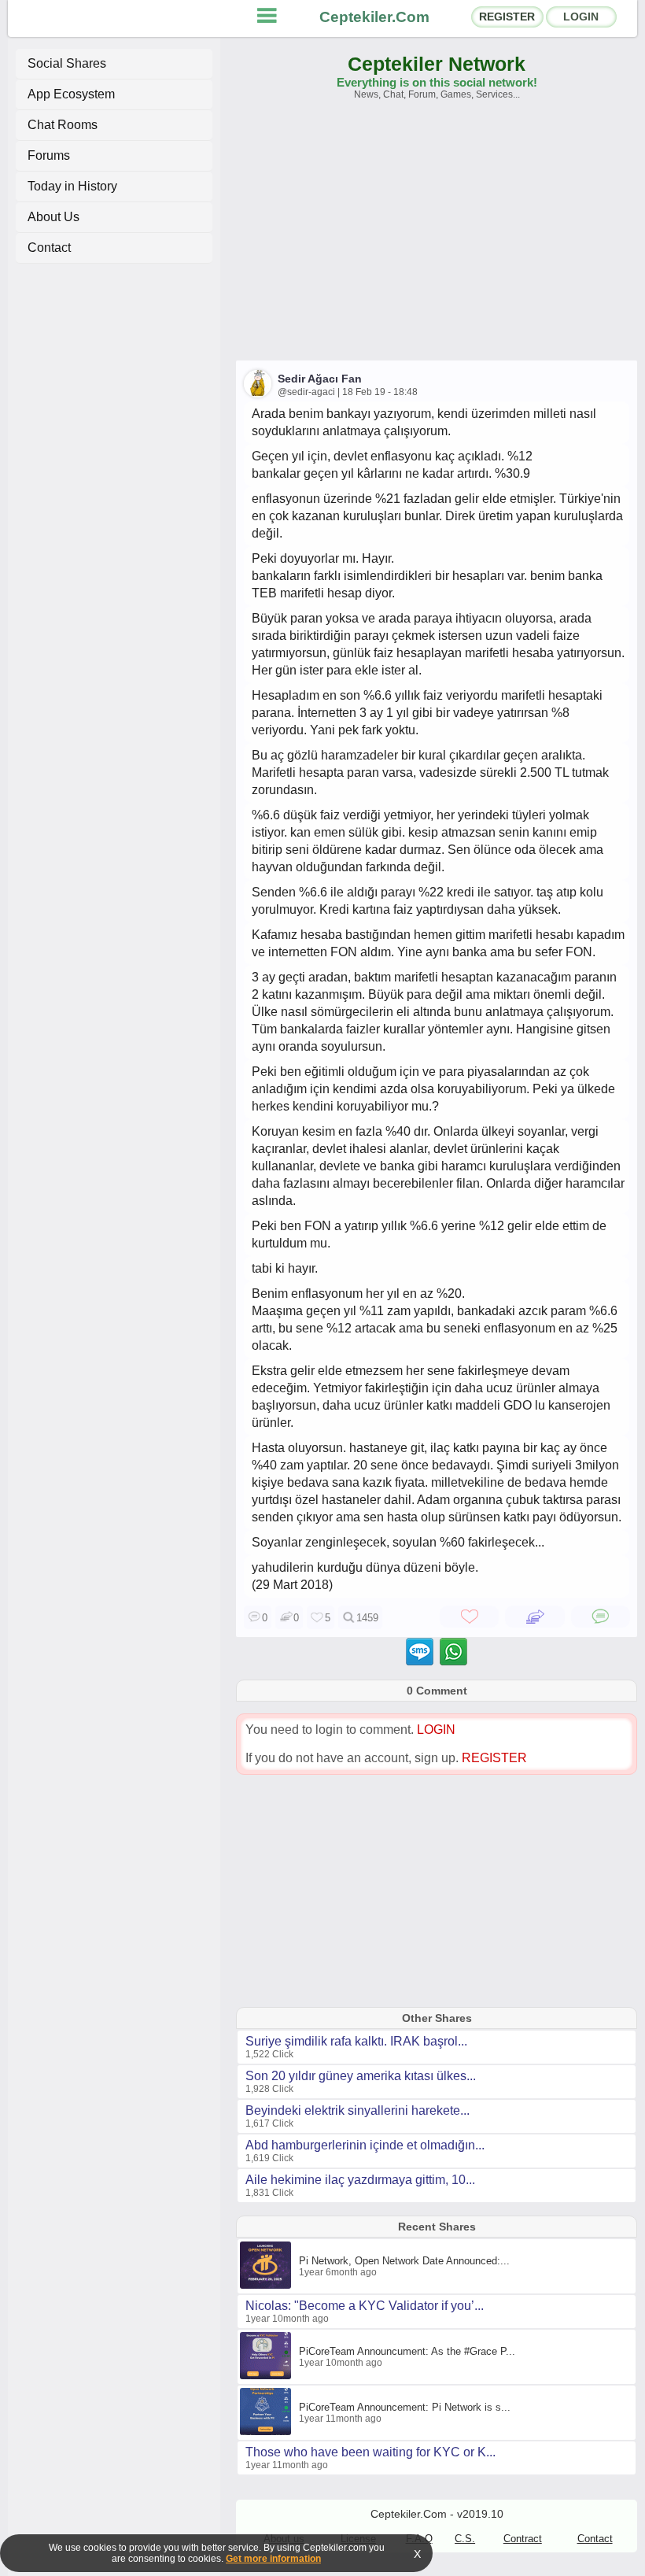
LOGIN (581, 17)
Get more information (273, 2559)
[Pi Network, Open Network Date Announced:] (267, 2286)
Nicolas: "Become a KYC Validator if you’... (365, 2306)
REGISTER (507, 17)
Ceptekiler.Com (374, 17)
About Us (53, 217)
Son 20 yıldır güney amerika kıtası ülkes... (361, 2076)
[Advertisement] (437, 238)
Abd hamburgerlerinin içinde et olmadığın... (365, 2145)
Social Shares (67, 63)
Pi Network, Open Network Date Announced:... (404, 2261)
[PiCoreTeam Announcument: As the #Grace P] (267, 2376)
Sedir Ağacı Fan (320, 379)
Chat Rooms (63, 125)
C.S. (465, 2539)
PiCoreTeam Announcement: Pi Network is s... (405, 2407)
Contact (49, 248)
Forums (49, 155)
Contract (523, 2539)
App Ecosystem (71, 94)
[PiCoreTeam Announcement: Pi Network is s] (267, 2432)
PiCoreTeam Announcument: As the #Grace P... (407, 2351)
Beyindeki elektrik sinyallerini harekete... (358, 2110)
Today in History (72, 186)
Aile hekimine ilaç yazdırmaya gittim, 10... (360, 2180)
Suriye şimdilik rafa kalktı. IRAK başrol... (356, 2041)
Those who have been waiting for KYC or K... (370, 2452)
